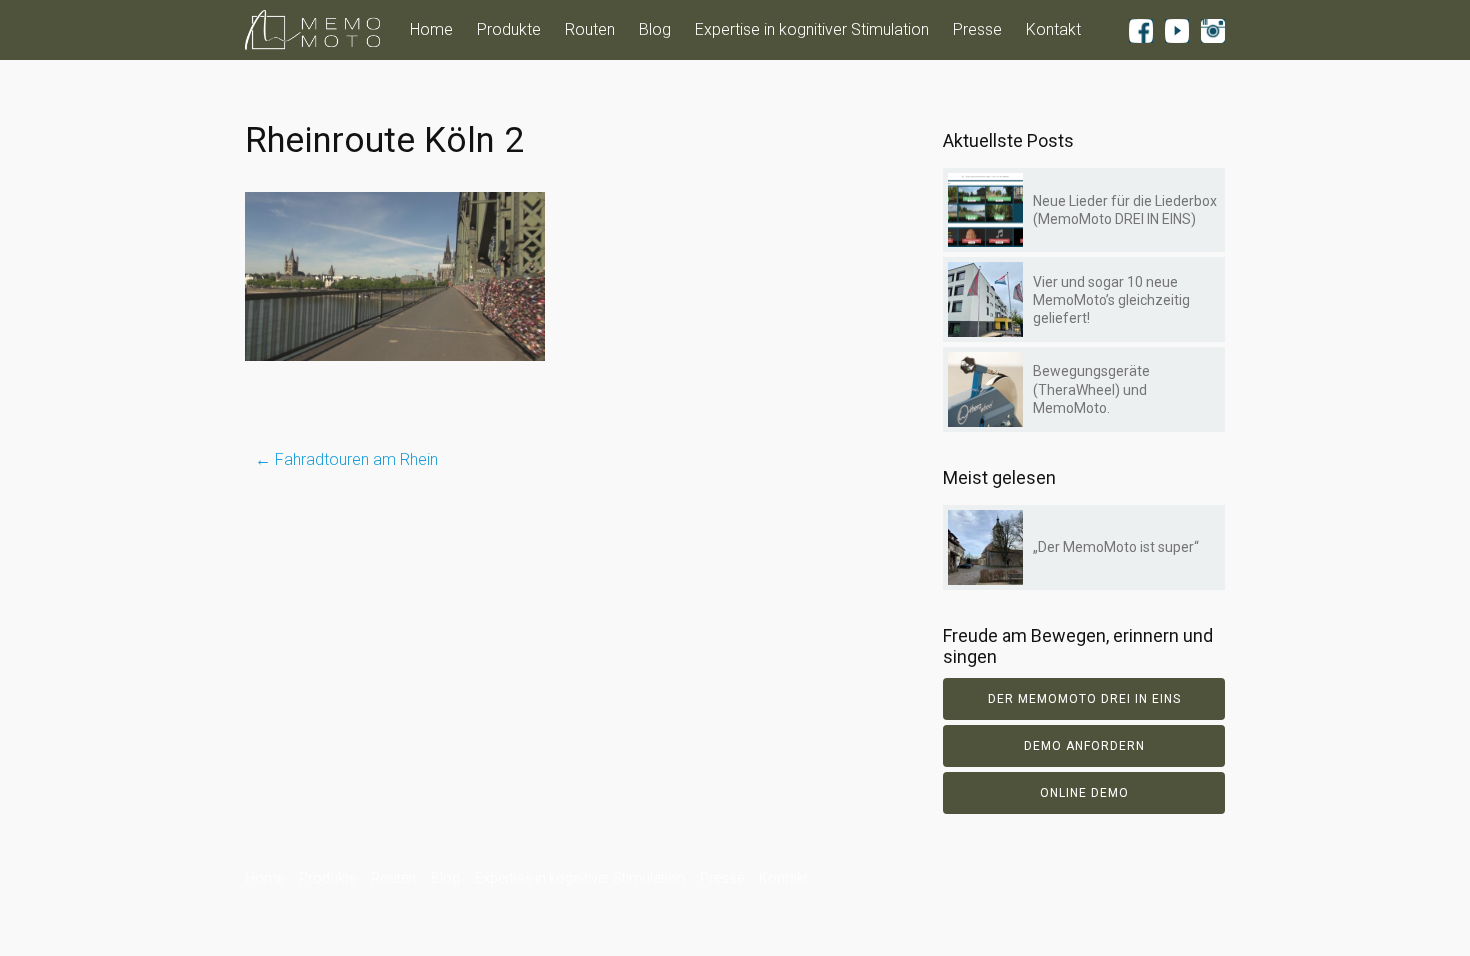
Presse (977, 29)
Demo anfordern (1084, 746)
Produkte (509, 29)
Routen (590, 29)
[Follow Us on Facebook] (1141, 30)
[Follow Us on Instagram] (1213, 30)
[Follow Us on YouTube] (1177, 30)
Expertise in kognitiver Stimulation (812, 29)
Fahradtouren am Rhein (346, 459)
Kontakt (1053, 29)
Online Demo (1084, 793)
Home (431, 29)
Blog (655, 29)
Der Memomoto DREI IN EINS (1084, 699)
